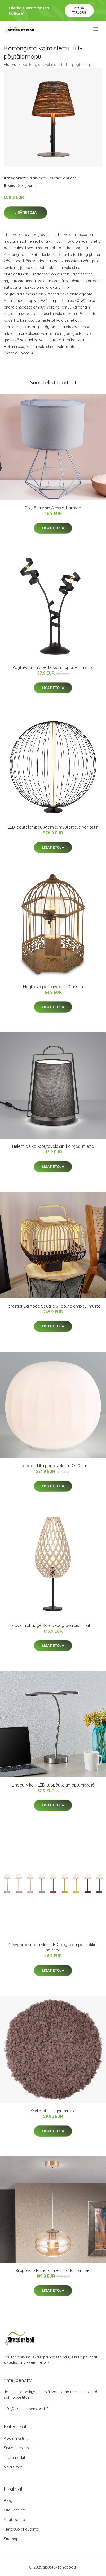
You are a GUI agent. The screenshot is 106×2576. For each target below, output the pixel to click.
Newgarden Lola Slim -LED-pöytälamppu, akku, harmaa (53, 1947)
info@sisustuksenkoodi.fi (26, 2409)
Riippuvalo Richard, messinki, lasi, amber (53, 2270)
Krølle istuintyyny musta (53, 2111)
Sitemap (11, 2539)
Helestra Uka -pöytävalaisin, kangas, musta (53, 1146)
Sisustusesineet (18, 2448)
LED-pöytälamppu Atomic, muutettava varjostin (53, 827)
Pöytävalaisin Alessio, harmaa (53, 508)
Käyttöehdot (15, 2520)
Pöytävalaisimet (62, 178)
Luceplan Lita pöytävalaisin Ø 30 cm (53, 1466)
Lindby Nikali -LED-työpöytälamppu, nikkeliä (53, 1785)
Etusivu (10, 64)
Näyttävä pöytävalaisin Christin (53, 987)
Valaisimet (36, 178)
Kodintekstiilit (16, 2438)
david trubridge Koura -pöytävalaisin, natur (53, 1625)
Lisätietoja (25, 212)
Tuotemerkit (15, 2457)
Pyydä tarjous (79, 10)
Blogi (8, 2500)
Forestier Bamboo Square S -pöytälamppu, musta (53, 1306)
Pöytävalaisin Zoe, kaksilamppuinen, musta (53, 667)
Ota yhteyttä (15, 2510)
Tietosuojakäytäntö (21, 2529)
